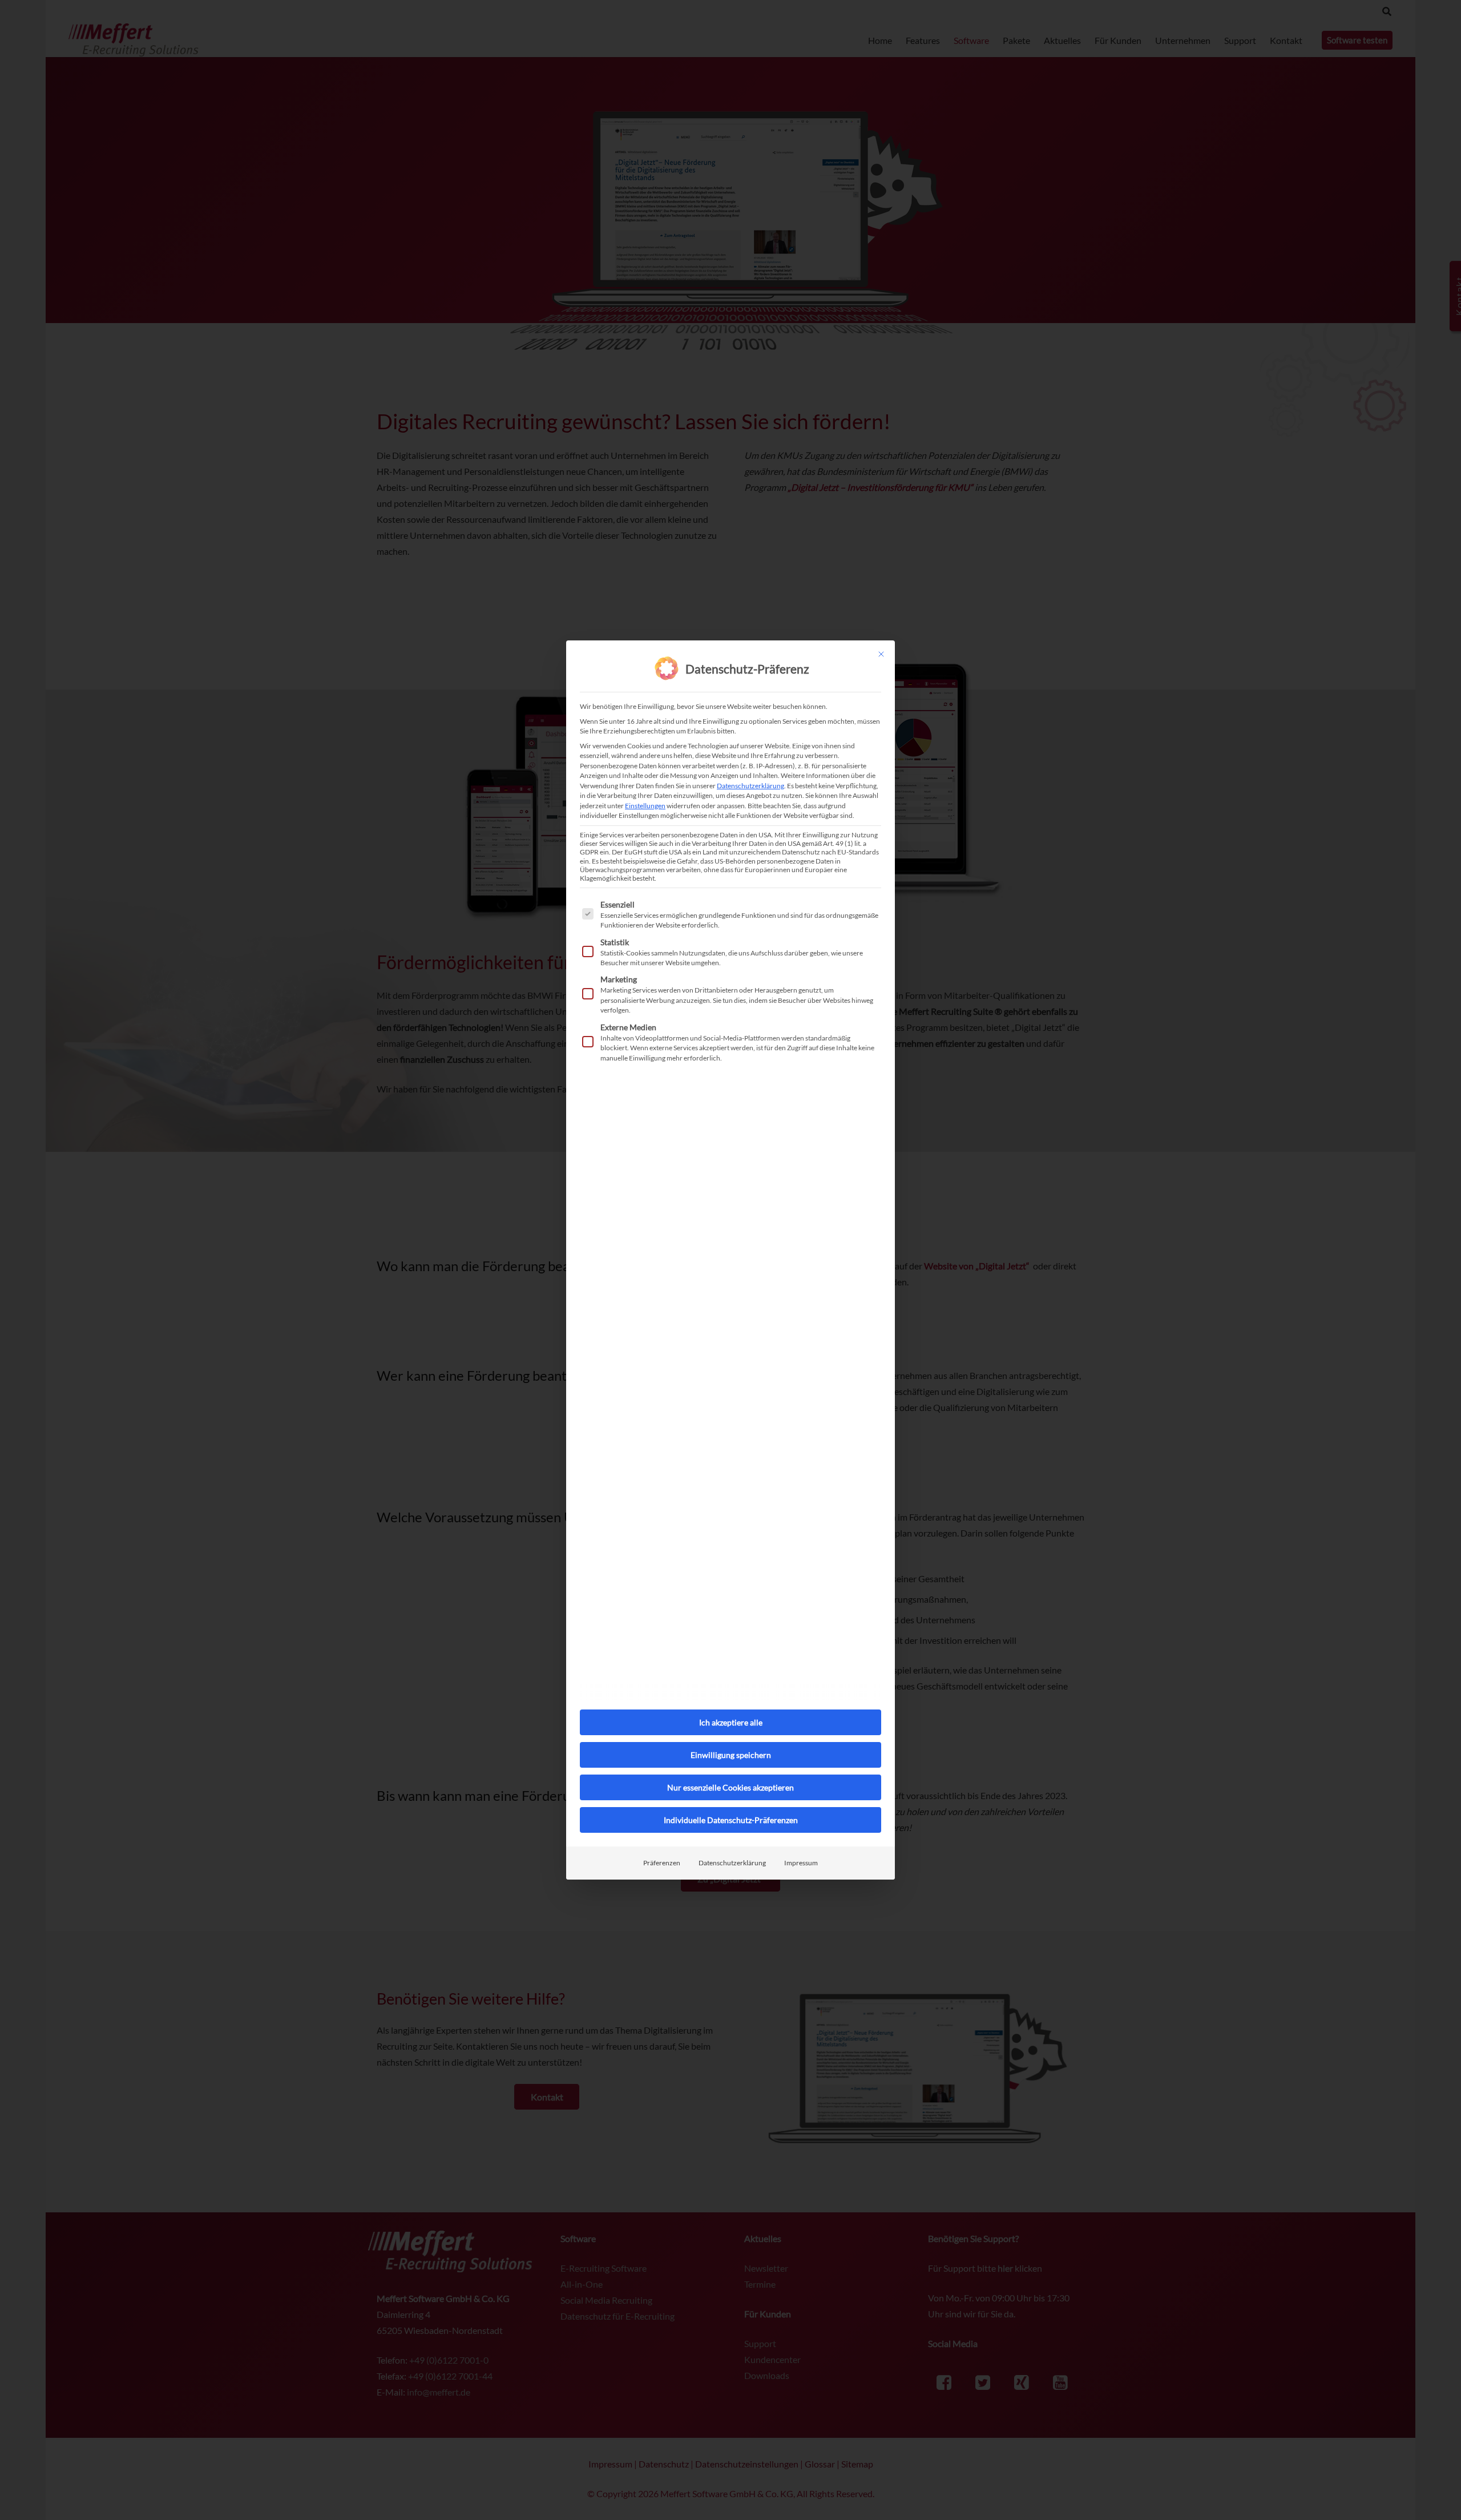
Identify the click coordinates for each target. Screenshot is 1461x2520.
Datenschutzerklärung (750, 786)
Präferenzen (662, 1863)
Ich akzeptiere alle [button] (731, 1722)
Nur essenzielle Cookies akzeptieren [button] (730, 1787)
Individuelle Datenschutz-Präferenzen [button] (731, 1820)
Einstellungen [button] (645, 806)
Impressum (801, 1863)
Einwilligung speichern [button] (731, 1755)
